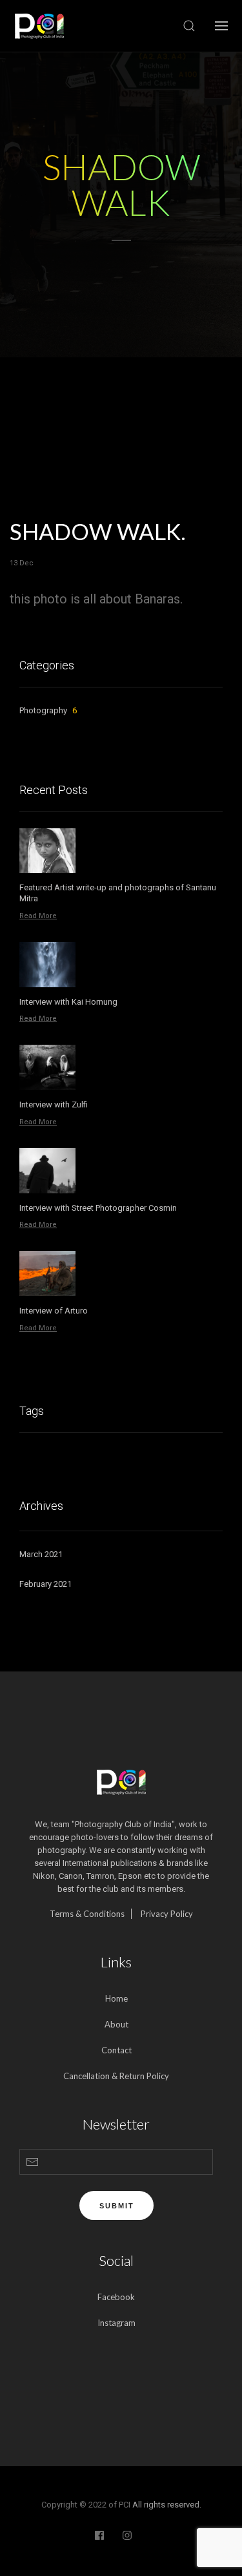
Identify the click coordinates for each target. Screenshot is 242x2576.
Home (116, 1998)
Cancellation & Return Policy (116, 2076)
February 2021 (45, 1584)
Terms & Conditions (87, 1914)
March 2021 (41, 1554)
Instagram (116, 2323)
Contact (116, 2050)
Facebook (116, 2297)
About (116, 2024)
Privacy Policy (167, 1914)
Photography (48, 710)
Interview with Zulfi (54, 1105)
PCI (125, 2505)
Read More (38, 916)
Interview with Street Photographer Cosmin (98, 1208)
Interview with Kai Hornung (68, 1002)
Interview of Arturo (54, 1311)
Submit (117, 2206)
